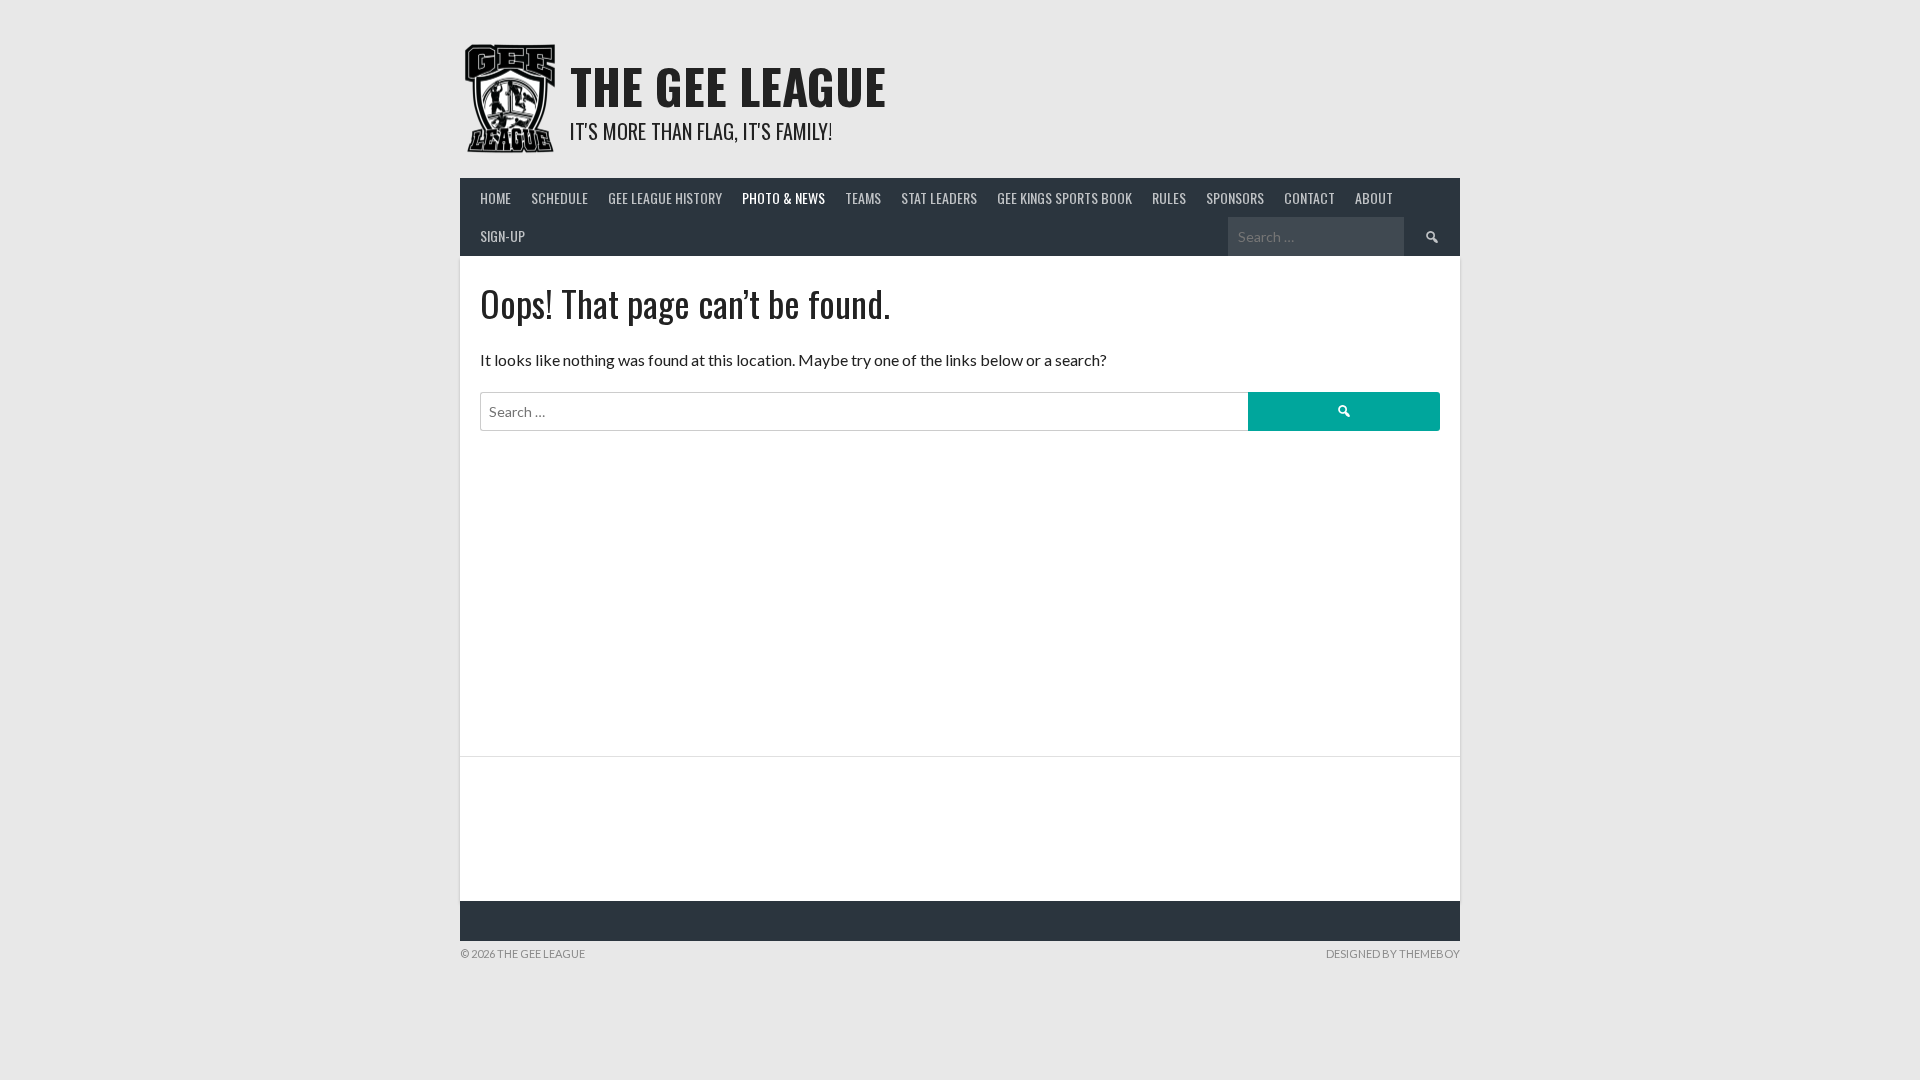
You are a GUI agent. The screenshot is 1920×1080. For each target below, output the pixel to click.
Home (495, 197)
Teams (863, 197)
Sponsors (1235, 197)
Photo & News (783, 197)
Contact (1309, 197)
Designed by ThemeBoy (1393, 953)
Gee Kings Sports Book (1064, 197)
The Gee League (728, 85)
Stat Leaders (939, 197)
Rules (1169, 197)
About (1374, 197)
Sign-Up (502, 235)
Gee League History (665, 197)
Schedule (559, 197)
